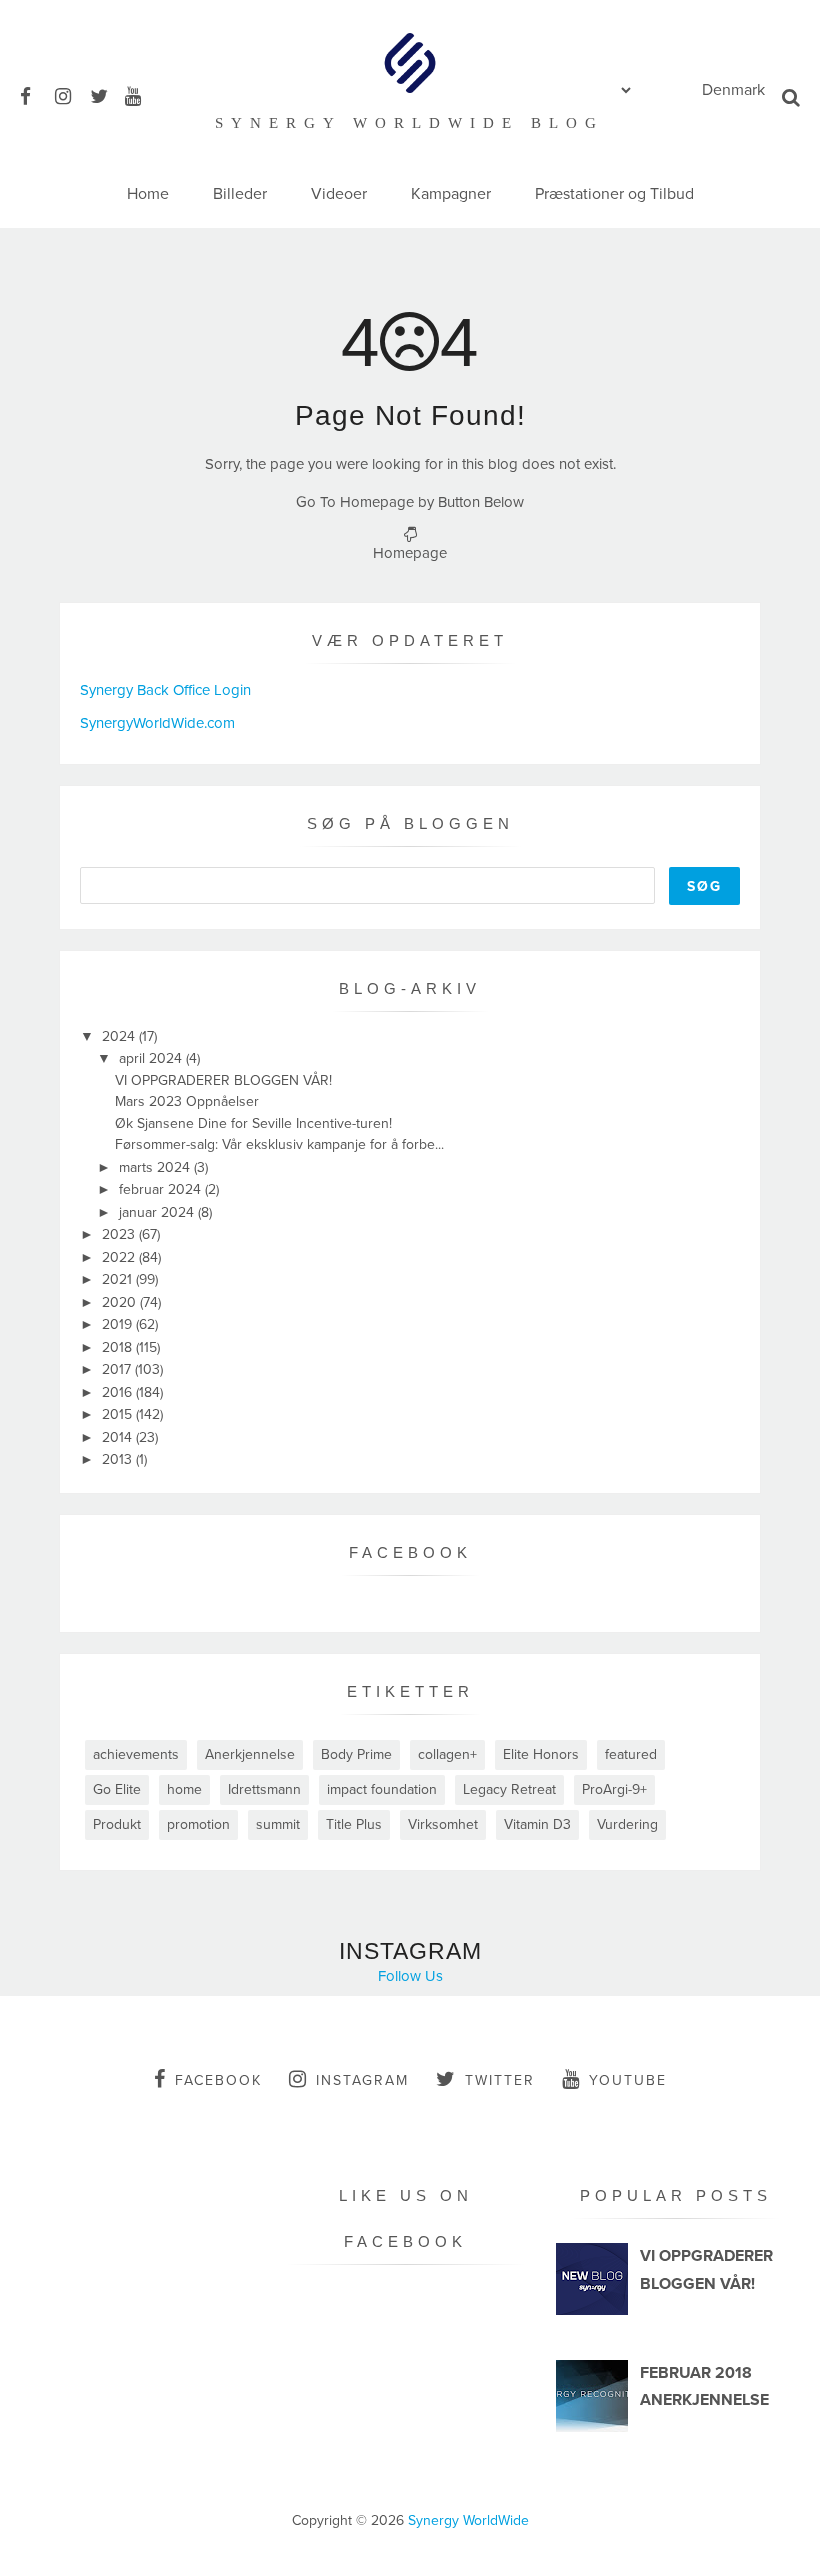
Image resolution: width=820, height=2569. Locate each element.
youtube (628, 2080)
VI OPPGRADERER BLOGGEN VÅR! (223, 1080)
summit (278, 1824)
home (184, 1789)
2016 (119, 1392)
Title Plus (354, 1824)
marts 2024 (156, 1167)
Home (148, 194)
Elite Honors (541, 1754)
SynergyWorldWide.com (157, 723)
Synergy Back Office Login (165, 690)
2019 (119, 1324)
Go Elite (117, 1789)
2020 (121, 1302)
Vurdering (627, 1824)
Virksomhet (443, 1824)
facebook (218, 2080)
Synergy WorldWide (468, 2520)
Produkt (117, 1824)
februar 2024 (162, 1189)
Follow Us (410, 1976)
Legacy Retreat (509, 1789)
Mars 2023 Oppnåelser (187, 1101)
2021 (119, 1279)
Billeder (240, 194)
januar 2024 (158, 1212)
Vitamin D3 (537, 1824)
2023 (120, 1234)
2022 (120, 1257)
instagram (362, 2080)
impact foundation (382, 1789)
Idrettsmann (264, 1789)
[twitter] (105, 93)
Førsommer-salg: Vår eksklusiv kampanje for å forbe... (279, 1144)
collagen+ (447, 1754)
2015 (119, 1414)
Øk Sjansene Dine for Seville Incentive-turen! (253, 1123)
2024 (120, 1036)
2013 (119, 1459)
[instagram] (70, 93)
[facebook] (35, 93)
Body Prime (356, 1754)
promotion (198, 1824)
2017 (118, 1369)
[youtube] (140, 93)
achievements (136, 1754)
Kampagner (451, 194)
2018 (119, 1347)
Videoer (339, 194)
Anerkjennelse (250, 1754)
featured (631, 1754)
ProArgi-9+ (614, 1789)
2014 (119, 1437)
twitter (500, 2080)
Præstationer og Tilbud (614, 194)
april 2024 (152, 1058)
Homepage (410, 553)
